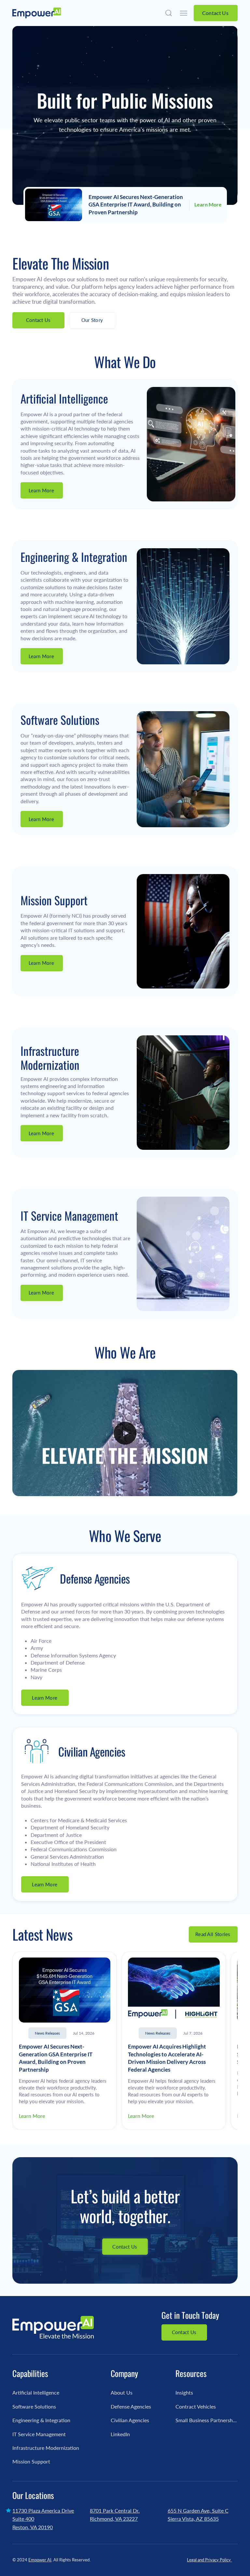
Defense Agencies (131, 2406)
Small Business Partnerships (207, 2420)
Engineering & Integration (41, 2420)
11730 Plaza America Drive (43, 2510)
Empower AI (40, 2560)
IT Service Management (39, 2434)
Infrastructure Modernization (46, 2448)
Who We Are (125, 1352)
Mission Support (31, 2461)
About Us (122, 2392)
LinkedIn (120, 2434)
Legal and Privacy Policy (209, 2560)
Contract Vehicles (196, 2406)
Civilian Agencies (130, 2420)
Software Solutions (34, 2406)
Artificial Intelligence (36, 2392)
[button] (169, 13)
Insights (184, 2392)
